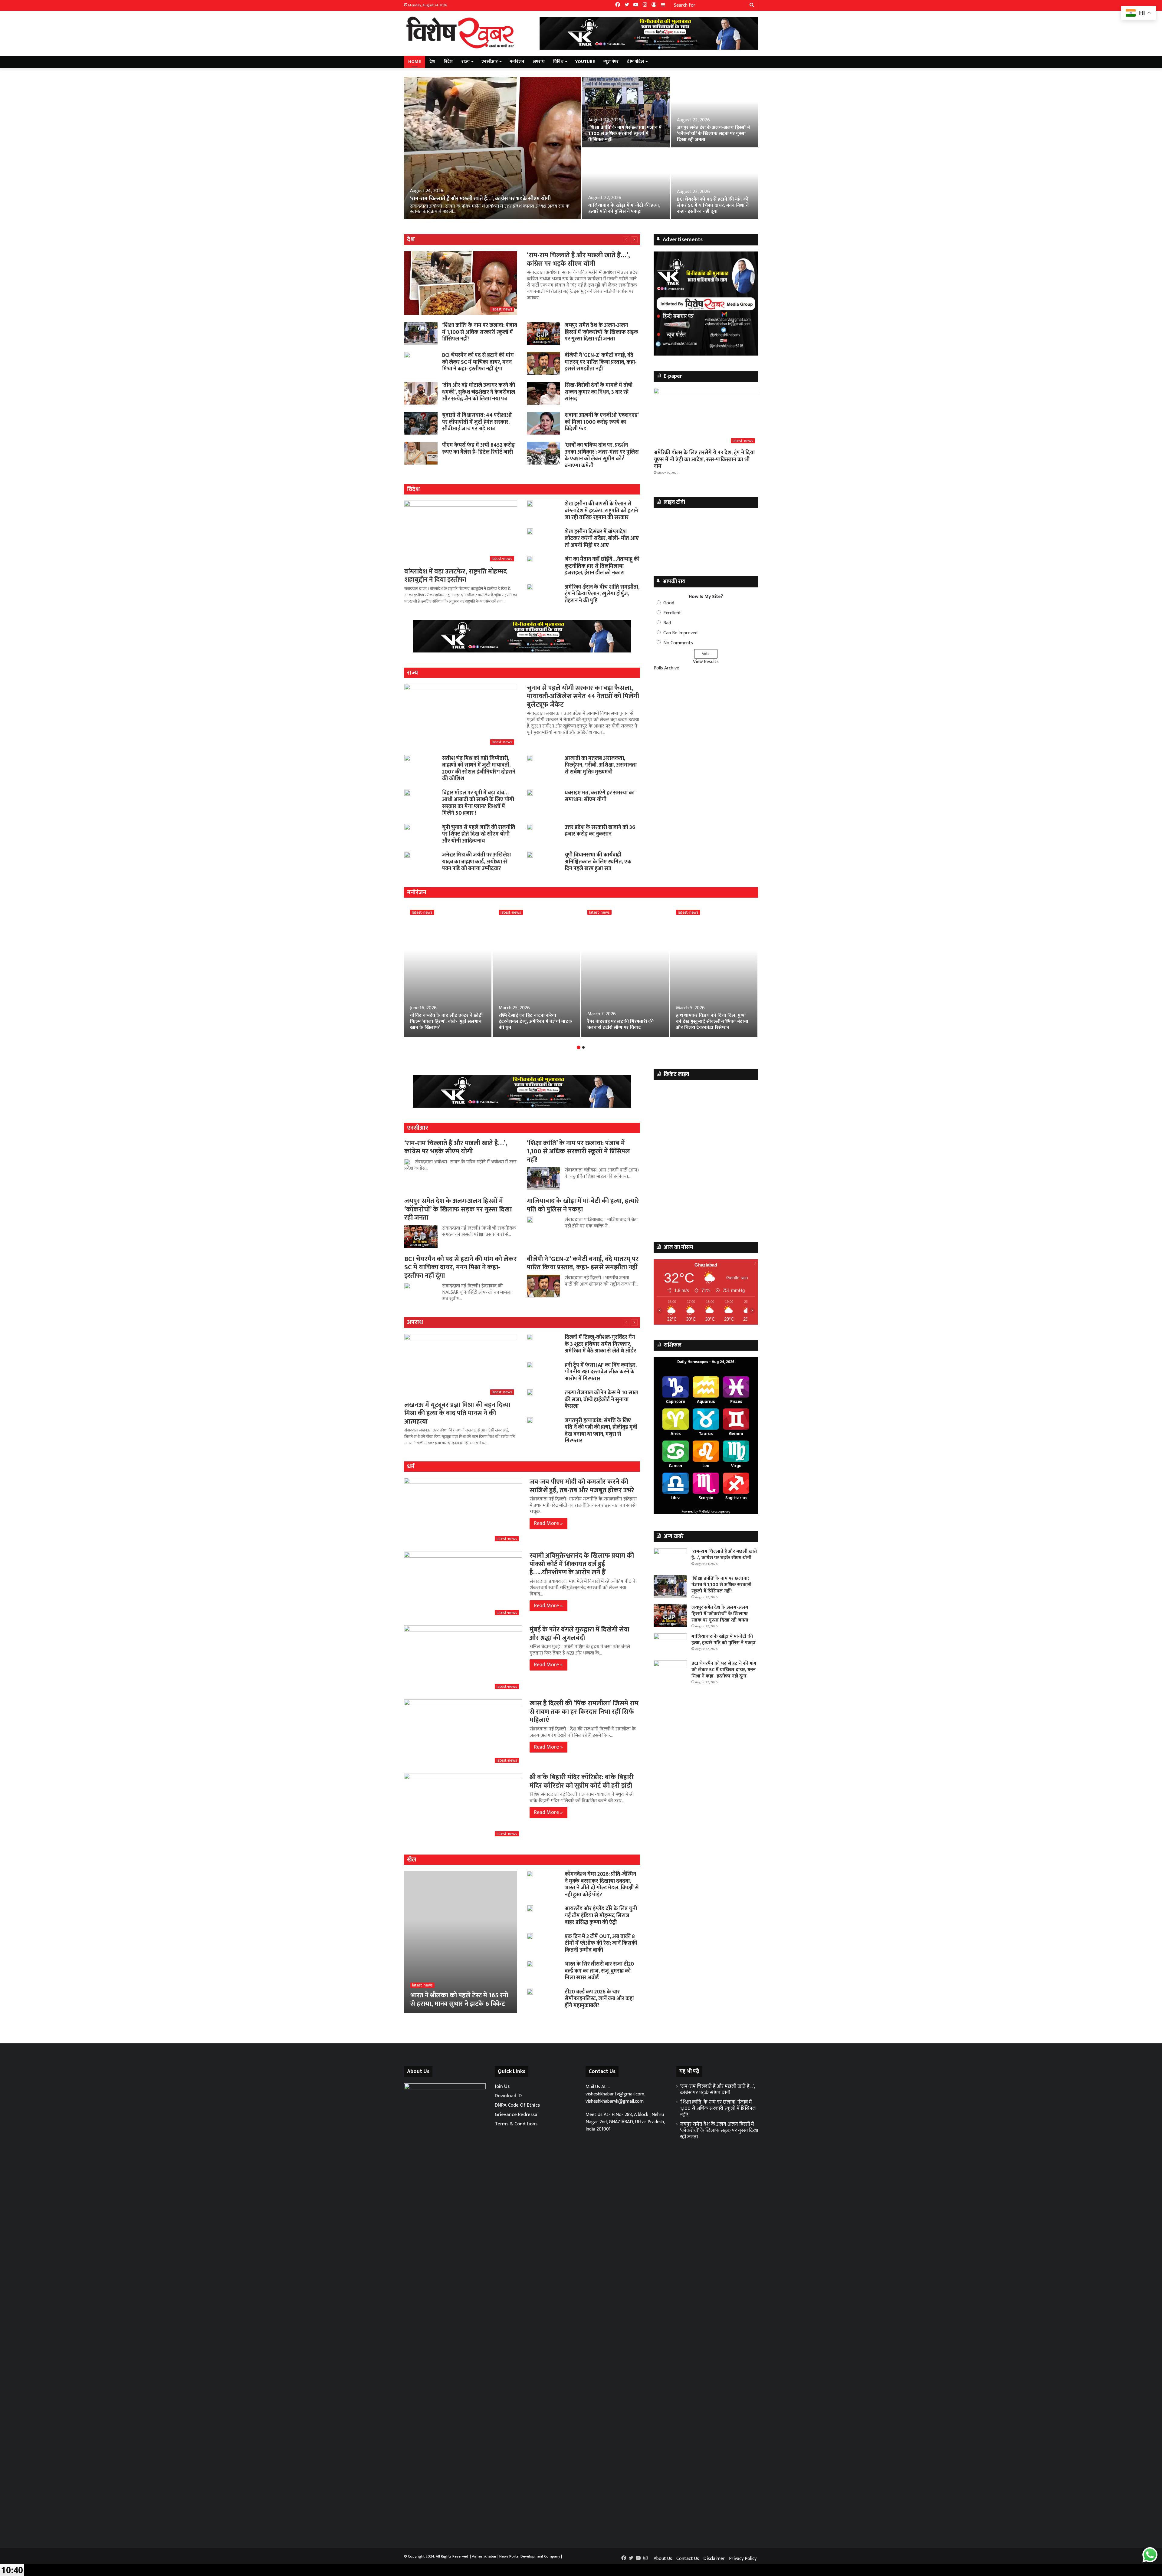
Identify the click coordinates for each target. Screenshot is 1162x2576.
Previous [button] (661, 302)
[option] (581, 148)
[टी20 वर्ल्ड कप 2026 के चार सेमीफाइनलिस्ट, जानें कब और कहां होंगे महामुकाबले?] (530, 1992)
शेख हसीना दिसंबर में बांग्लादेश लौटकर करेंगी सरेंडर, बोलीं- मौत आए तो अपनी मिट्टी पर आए (602, 539)
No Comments (678, 643)
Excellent (672, 613)
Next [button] (750, 302)
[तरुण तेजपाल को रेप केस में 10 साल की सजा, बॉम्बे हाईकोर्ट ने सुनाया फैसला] (530, 1392)
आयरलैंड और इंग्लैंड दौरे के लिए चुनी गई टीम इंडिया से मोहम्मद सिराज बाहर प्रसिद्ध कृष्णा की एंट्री (601, 1916)
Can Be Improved (680, 633)
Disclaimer (714, 2559)
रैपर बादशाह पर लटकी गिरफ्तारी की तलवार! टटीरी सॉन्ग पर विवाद (620, 1025)
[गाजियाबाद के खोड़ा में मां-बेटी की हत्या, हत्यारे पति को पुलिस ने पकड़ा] (626, 184)
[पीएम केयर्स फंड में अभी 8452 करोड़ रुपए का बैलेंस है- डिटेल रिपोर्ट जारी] (421, 453)
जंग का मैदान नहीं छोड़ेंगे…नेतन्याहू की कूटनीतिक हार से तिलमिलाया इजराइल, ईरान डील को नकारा (602, 566)
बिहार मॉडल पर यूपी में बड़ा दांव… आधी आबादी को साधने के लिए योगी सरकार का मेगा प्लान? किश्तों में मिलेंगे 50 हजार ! (478, 803)
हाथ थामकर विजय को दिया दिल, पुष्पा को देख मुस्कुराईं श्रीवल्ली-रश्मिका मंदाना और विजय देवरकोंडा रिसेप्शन (712, 1022)
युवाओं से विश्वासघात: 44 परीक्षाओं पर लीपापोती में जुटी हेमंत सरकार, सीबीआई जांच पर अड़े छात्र (477, 422)
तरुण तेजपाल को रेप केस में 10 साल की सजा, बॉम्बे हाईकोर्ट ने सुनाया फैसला (601, 1400)
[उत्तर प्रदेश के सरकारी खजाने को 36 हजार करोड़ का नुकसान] (530, 827)
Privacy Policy (743, 2559)
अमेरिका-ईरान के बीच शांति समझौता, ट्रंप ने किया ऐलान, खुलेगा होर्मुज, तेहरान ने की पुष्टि (602, 594)
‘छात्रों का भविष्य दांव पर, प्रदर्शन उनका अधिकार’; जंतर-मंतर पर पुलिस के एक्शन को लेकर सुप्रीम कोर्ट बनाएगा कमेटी (602, 455)
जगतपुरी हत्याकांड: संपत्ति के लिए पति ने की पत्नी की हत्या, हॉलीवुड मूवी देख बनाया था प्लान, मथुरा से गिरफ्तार (601, 1431)
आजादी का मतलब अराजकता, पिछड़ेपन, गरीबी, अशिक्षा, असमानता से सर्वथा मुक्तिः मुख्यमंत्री (601, 765)
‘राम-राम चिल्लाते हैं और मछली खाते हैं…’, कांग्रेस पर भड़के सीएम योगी (480, 199)
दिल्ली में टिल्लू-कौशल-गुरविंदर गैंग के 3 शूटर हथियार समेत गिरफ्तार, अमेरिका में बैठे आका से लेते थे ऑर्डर (600, 1344)
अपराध (539, 62)
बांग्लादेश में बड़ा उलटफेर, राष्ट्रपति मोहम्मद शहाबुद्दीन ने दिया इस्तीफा (456, 576)
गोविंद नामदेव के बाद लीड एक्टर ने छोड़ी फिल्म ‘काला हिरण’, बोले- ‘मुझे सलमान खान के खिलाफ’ (446, 1022)
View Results (706, 662)
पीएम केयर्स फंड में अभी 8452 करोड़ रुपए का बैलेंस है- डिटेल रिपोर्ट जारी (478, 449)
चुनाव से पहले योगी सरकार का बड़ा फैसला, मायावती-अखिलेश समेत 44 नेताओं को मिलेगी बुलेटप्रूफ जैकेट (583, 696)
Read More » (548, 1523)
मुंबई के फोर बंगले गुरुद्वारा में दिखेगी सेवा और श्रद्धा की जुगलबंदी (579, 1634)
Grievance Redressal (517, 2114)
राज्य (466, 62)
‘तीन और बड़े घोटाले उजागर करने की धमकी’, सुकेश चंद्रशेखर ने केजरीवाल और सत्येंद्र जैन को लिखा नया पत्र (479, 392)
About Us (663, 2559)
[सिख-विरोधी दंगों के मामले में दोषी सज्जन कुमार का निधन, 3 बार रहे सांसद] (543, 393)
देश (432, 62)
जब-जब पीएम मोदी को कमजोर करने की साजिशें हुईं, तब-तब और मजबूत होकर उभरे (582, 1486)
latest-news (422, 912)
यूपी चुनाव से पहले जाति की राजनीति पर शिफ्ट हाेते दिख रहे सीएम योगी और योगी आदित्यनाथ (479, 834)
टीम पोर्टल (635, 62)
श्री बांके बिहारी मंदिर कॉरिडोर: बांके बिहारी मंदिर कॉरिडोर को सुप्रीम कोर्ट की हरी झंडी (582, 1781)
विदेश (448, 62)
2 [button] (583, 1047)
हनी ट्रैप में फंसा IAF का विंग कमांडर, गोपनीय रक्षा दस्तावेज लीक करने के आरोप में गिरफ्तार (601, 1372)
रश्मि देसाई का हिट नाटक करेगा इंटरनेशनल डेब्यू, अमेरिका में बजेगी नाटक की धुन (535, 1022)
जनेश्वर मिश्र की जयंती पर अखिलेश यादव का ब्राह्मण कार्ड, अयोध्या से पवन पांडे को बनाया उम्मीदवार (476, 862)
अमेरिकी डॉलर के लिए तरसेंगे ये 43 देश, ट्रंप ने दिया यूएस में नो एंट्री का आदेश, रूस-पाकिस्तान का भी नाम (704, 460)
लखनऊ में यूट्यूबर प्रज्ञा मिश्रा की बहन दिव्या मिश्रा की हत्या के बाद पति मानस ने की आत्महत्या (457, 1413)
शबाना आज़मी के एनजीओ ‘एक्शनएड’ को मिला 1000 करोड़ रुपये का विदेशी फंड (602, 422)
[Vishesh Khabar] (460, 33)
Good (669, 603)
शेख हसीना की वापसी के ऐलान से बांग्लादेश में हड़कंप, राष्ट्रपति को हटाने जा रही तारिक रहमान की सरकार (601, 511)
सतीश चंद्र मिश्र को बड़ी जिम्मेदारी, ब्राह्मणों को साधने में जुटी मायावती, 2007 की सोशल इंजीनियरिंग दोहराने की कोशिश (479, 769)
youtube (585, 62)
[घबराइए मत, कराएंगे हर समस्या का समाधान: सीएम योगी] (530, 793)
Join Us (502, 2086)
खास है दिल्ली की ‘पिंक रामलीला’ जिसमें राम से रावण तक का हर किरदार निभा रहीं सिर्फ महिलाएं (584, 1712)
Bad (667, 623)
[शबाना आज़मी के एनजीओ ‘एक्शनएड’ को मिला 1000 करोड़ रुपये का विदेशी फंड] (543, 423)
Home (415, 62)
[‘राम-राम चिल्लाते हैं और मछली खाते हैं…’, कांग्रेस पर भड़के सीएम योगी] (492, 148)
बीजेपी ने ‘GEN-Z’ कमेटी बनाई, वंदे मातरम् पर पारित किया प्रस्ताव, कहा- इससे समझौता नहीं (601, 362)
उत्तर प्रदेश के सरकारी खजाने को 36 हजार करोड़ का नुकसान (600, 831)
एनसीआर (490, 62)
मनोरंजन (517, 62)
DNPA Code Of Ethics (517, 2105)
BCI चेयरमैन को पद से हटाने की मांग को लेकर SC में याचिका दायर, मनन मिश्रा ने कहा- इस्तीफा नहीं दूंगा (713, 205)
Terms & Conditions (516, 2124)
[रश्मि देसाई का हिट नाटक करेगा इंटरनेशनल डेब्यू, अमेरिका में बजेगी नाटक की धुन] (536, 970)
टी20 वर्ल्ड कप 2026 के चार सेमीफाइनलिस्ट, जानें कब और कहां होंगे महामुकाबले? (599, 1999)
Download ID (508, 2096)
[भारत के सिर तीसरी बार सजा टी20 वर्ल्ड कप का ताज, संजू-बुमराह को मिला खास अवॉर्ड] (530, 1964)
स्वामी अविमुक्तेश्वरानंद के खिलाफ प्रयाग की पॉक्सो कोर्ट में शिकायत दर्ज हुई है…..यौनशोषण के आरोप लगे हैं (582, 1564)
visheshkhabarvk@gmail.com (615, 2101)
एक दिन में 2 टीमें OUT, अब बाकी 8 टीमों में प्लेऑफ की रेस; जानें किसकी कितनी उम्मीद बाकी (601, 1943)
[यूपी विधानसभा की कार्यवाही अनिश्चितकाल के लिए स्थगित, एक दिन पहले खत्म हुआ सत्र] (530, 855)
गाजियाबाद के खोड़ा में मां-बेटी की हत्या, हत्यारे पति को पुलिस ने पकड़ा (624, 208)
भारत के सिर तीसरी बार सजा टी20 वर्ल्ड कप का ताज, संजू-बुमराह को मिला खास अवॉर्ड (599, 1971)
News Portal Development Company (530, 2556)
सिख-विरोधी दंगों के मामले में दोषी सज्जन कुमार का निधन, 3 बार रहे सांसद (599, 392)
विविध (558, 62)
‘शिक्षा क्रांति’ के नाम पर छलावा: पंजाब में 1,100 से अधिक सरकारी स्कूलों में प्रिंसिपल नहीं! (625, 134)
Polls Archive (666, 668)
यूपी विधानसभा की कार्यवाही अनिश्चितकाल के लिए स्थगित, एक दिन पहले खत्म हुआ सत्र (598, 862)
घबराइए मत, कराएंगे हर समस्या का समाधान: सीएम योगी (600, 796)
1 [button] (579, 1047)
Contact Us (688, 2559)
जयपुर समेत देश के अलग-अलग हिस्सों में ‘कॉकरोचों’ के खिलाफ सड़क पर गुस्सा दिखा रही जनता (713, 134)
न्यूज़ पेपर (611, 62)
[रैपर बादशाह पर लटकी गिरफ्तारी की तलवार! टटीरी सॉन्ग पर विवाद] (625, 970)
